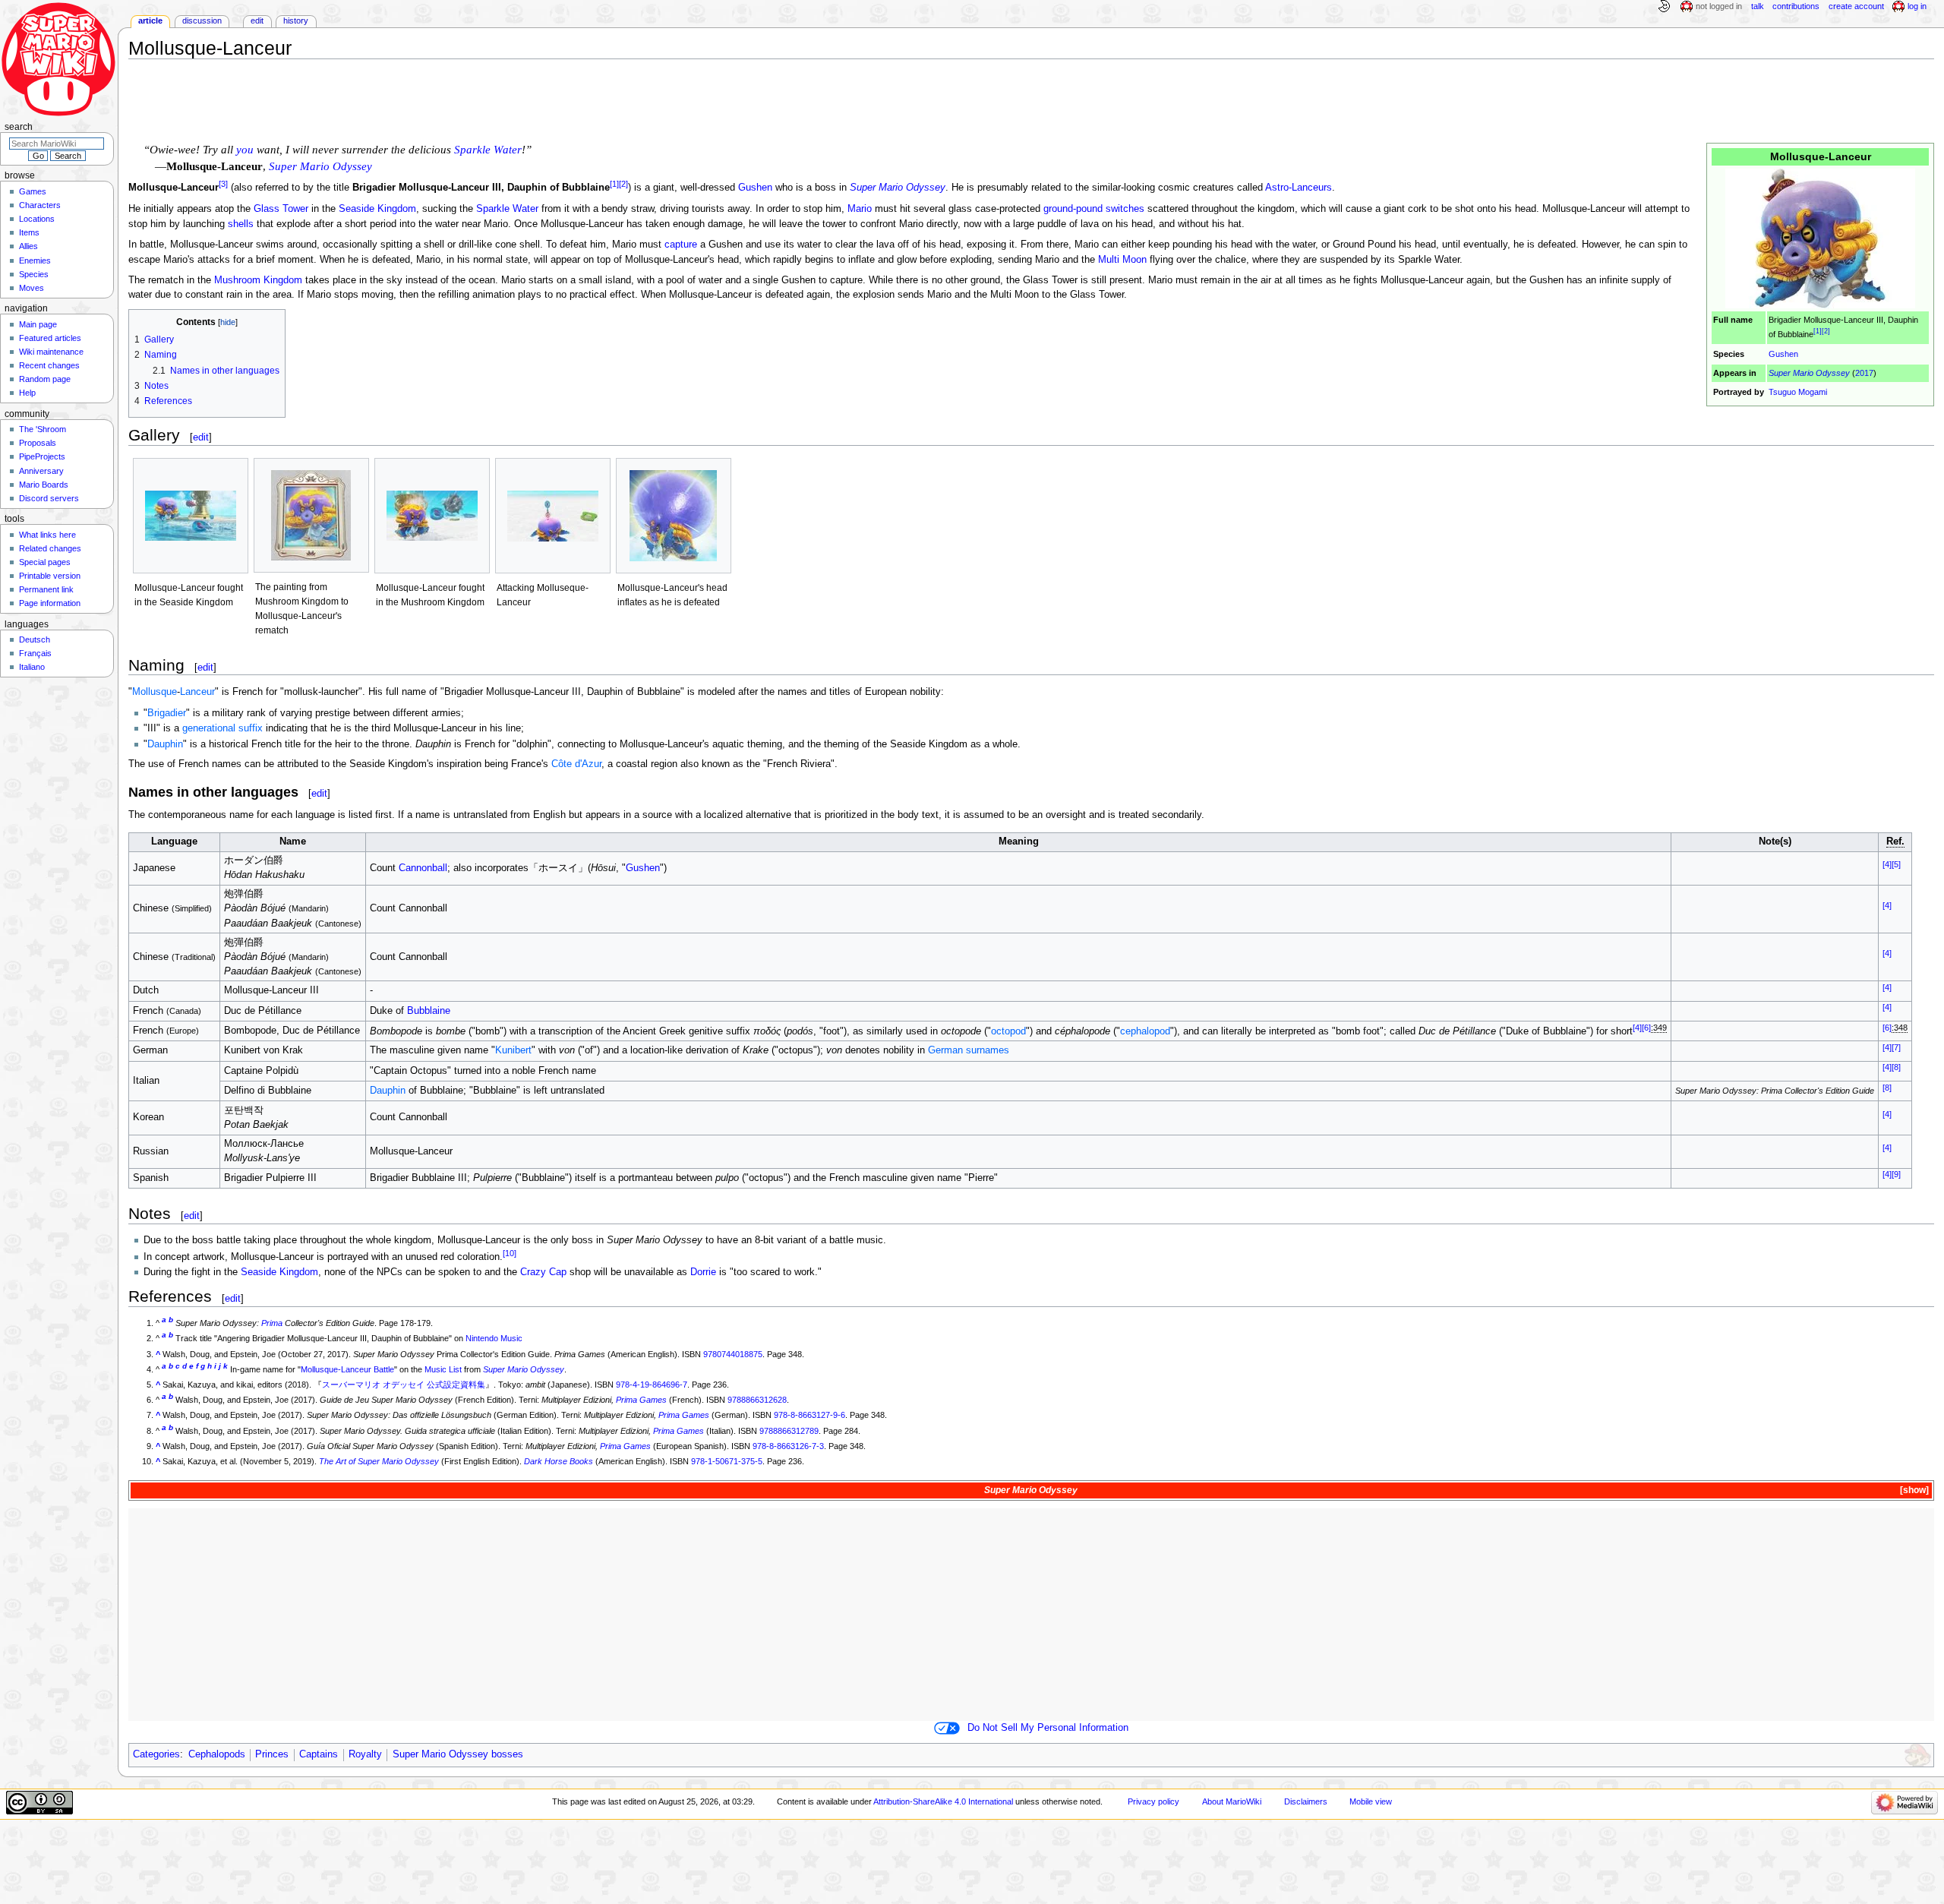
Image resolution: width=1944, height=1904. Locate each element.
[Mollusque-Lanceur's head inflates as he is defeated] (674, 516)
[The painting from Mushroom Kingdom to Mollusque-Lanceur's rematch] (311, 515)
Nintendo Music (494, 1338)
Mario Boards (44, 485)
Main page (38, 324)
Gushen (1783, 354)
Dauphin (165, 744)
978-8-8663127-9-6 (809, 1415)
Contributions (1796, 6)
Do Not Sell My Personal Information (1048, 1728)
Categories (156, 1754)
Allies (28, 246)
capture (681, 245)
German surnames (969, 1050)
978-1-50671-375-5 (727, 1461)
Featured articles (50, 338)
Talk (1758, 6)
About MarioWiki (1232, 1801)
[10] (510, 1253)
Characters (40, 205)
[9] (1896, 1174)
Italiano (32, 667)
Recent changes (49, 365)
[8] (1896, 1067)
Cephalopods (217, 1754)
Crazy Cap (543, 1272)
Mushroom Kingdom (258, 280)
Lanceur (197, 692)
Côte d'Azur (576, 764)
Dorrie (703, 1272)
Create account (1856, 6)
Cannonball (423, 868)
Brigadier (167, 713)
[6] (1646, 1028)
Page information (50, 603)
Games (33, 191)
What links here (47, 535)
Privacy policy (1153, 1801)
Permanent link (46, 589)
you (245, 150)
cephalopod (1145, 1031)
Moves (32, 288)
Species (34, 274)
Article (150, 21)
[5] (1896, 864)
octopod (1008, 1031)
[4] (1887, 864)
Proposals (38, 443)
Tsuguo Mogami (1798, 392)
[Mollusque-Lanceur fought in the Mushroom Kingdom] (432, 516)
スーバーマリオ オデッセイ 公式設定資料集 (404, 1385)
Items (29, 232)
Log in (1917, 6)
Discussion (202, 21)
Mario (860, 209)
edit (201, 437)
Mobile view (1371, 1801)
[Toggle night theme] (1664, 7)
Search (19, 127)
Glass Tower (281, 209)
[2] (1826, 332)
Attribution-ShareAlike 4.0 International (943, 1801)
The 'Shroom (43, 429)
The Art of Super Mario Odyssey (379, 1461)
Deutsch (35, 639)
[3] (223, 184)
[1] (1818, 332)
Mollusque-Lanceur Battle (347, 1369)
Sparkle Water (488, 150)
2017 (1864, 373)
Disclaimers (1306, 1801)
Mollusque (155, 692)
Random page (45, 379)
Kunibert (513, 1050)
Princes (272, 1754)
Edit (257, 21)
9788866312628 (757, 1400)
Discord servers (49, 498)
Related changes (50, 548)
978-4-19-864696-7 (652, 1385)
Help (27, 393)
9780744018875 (733, 1354)
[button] (1913, 1490)
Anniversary (41, 471)
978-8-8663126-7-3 (788, 1446)
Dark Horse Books (559, 1461)
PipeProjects (42, 456)
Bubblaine (429, 1011)
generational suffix (222, 728)
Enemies (35, 260)
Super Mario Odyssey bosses (458, 1754)
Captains (319, 1754)
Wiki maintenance (51, 352)
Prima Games (641, 1400)
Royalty (365, 1754)
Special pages (45, 562)
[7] (1896, 1047)
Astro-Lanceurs (1299, 188)
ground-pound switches (1094, 209)
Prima (272, 1323)
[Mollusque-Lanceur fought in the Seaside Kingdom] (191, 516)
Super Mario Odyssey (1809, 373)
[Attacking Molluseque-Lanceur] (553, 516)
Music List (443, 1369)
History (296, 21)
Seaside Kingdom (377, 209)
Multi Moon (1122, 260)
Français (35, 653)
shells (241, 224)
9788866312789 (789, 1431)
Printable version (50, 576)
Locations (37, 219)
